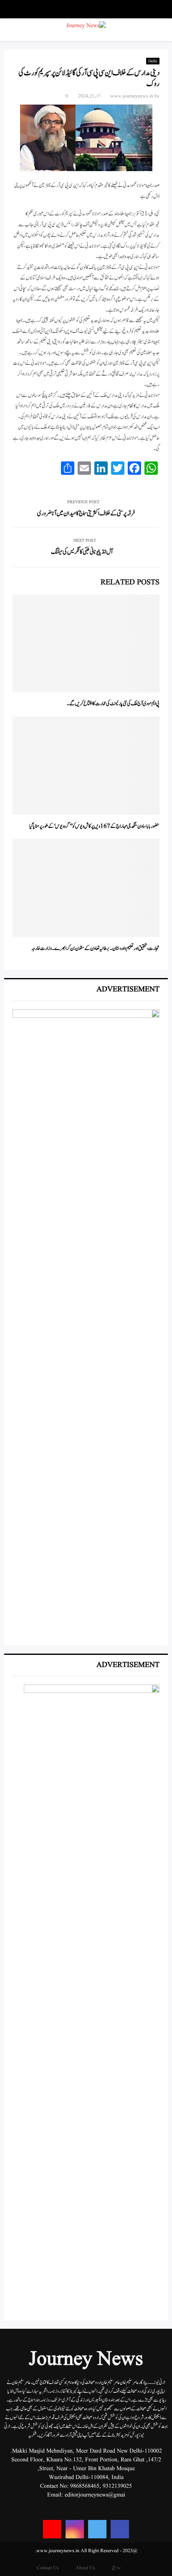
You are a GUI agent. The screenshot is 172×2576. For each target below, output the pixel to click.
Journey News (86, 2360)
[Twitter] (97, 2529)
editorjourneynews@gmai (95, 2495)
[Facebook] (120, 2529)
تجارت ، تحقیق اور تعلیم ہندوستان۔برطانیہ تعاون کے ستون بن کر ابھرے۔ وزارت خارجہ (95, 949)
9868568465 (85, 2486)
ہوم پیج (116, 2568)
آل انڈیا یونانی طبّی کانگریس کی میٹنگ (82, 552)
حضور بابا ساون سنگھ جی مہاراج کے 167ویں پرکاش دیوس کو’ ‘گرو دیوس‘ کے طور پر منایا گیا (94, 826)
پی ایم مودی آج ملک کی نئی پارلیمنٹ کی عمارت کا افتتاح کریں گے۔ (113, 704)
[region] (86, 1323)
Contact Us (48, 2568)
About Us (85, 2568)
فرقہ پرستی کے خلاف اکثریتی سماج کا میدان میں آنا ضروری (86, 513)
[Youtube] (52, 2529)
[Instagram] (75, 2529)
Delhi (153, 61)
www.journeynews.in (132, 96)
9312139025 (117, 2486)
